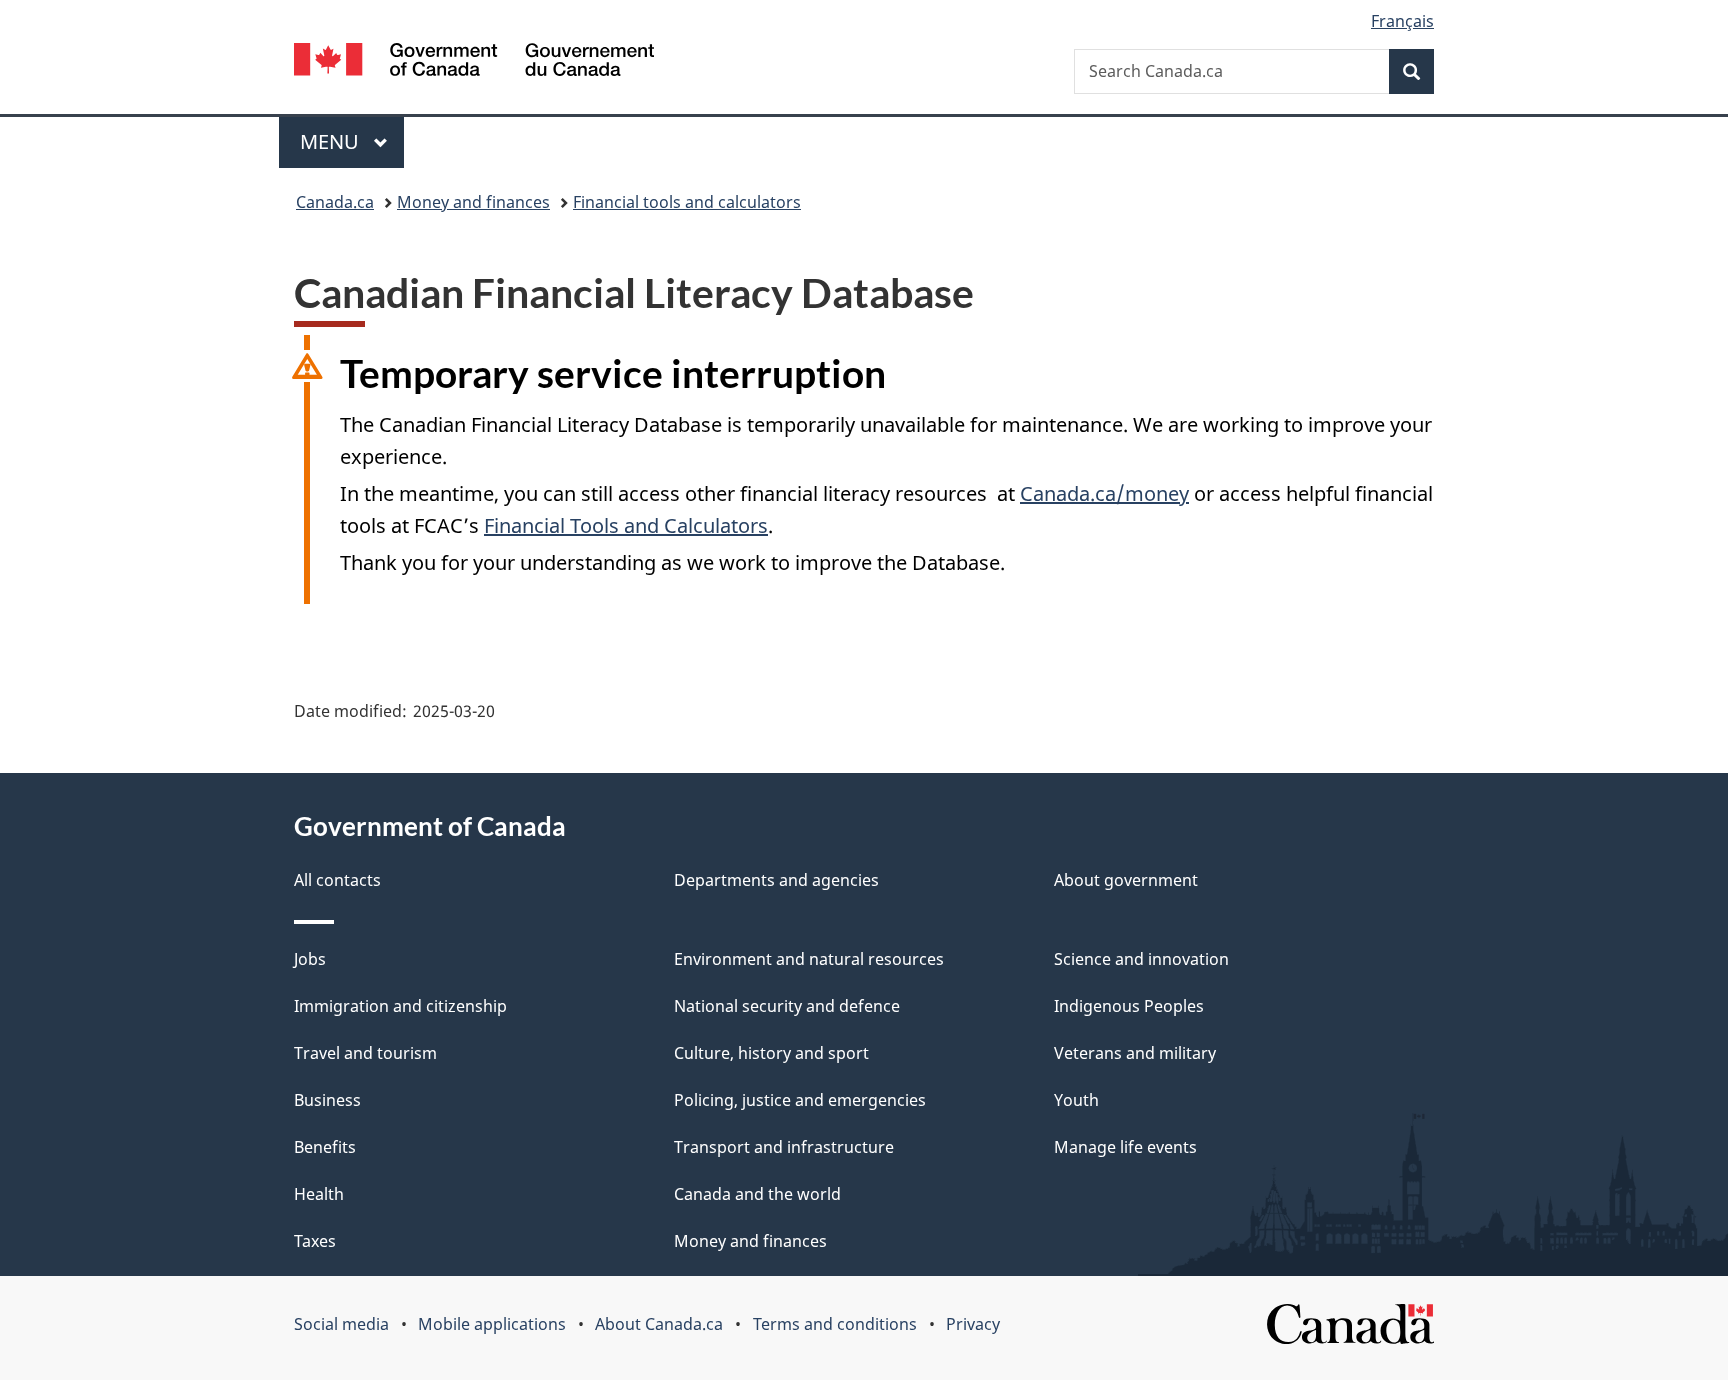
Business (327, 1100)
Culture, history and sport (771, 1053)
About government (1126, 880)
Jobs (310, 959)
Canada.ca (335, 202)
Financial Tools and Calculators (626, 525)
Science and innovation (1141, 959)
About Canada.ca (659, 1324)
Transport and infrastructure (784, 1147)
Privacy (973, 1324)
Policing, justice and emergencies (800, 1100)
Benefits (325, 1147)
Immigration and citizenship (400, 1006)
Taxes (315, 1241)
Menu (332, 141)
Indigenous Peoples (1129, 1006)
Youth (1076, 1100)
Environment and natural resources (809, 959)
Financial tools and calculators (687, 202)
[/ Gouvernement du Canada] (474, 62)
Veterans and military (1135, 1053)
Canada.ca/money (1104, 493)
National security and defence (787, 1006)
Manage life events (1125, 1147)
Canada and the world (757, 1194)
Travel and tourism (365, 1053)
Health (319, 1194)
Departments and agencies (776, 880)
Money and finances (473, 202)
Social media (341, 1324)
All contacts (337, 880)
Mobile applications (492, 1324)
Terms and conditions (835, 1324)
